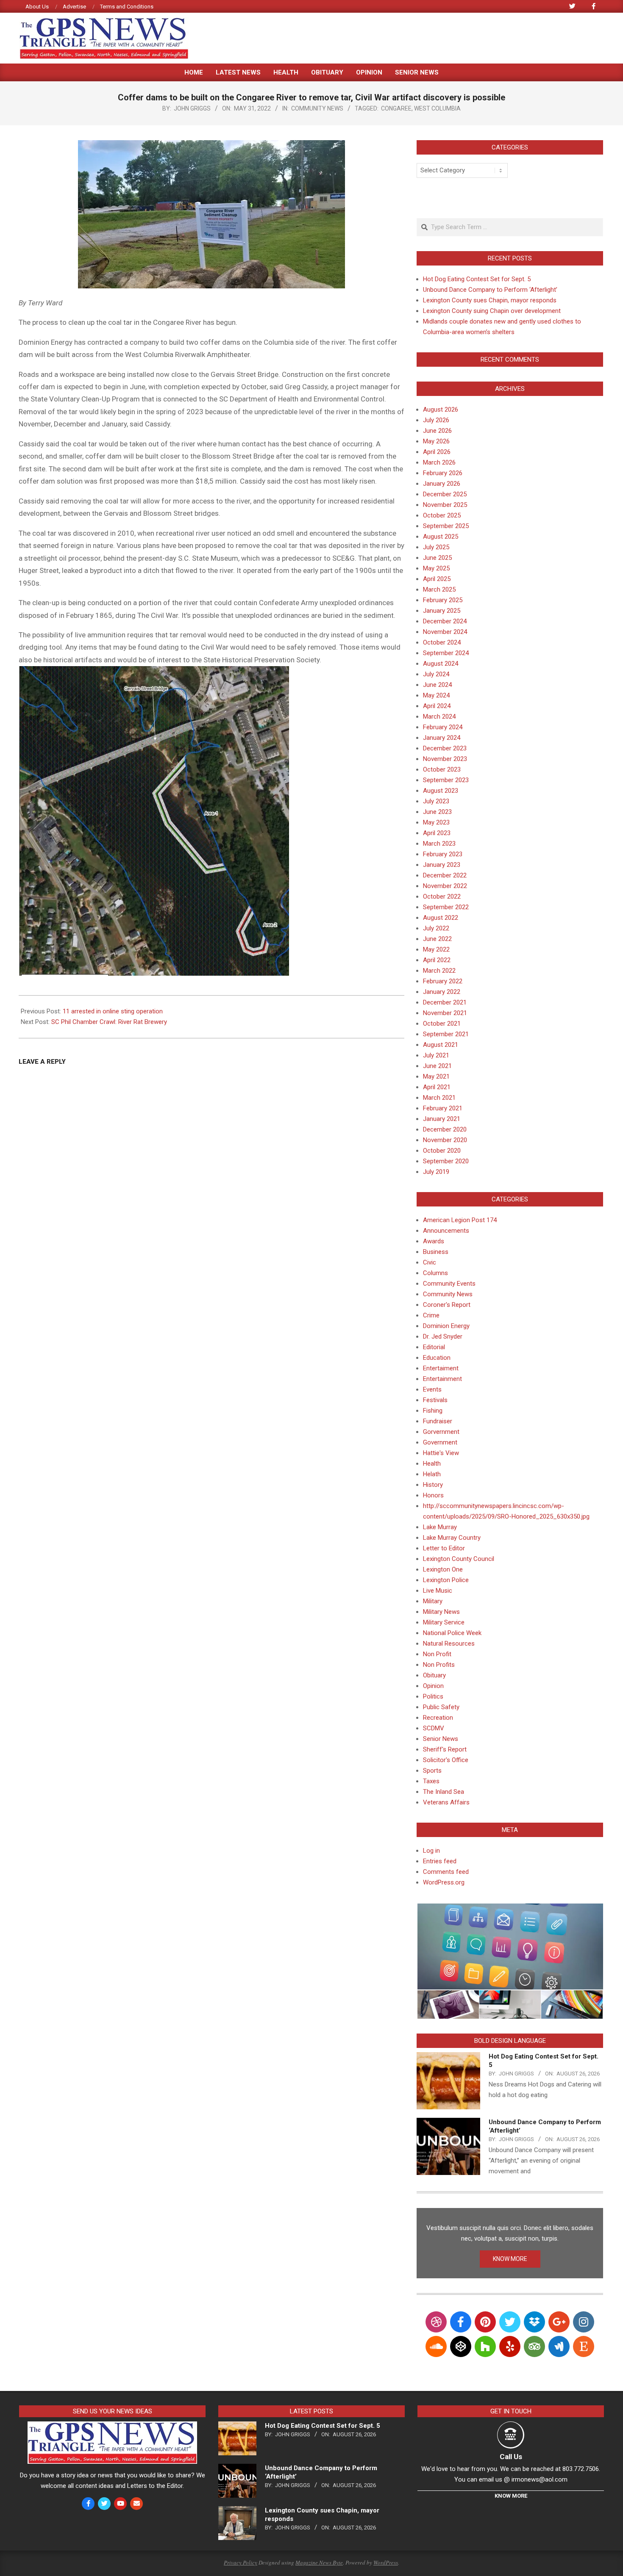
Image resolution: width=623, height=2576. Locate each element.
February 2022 (443, 981)
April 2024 (437, 706)
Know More (511, 2496)
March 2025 (439, 589)
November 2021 (445, 1013)
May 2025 (436, 568)
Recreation (438, 1718)
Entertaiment (441, 1368)
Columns (435, 1273)
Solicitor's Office (446, 1760)
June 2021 (437, 1066)
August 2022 (441, 918)
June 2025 (437, 558)
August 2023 (441, 791)
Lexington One (443, 1569)
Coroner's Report (447, 1305)
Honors (433, 1495)
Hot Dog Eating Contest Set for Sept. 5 (477, 279)
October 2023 (442, 769)
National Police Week (452, 1633)
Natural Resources (449, 1644)
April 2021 (437, 1087)
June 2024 (437, 685)
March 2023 (439, 844)
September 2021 (446, 1034)
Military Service (444, 1622)
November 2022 (445, 886)
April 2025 (437, 579)
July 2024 (436, 674)
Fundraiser (438, 1421)
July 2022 (436, 928)
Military (433, 1601)
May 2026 (436, 441)
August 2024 (441, 664)
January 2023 (442, 865)
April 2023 (437, 833)
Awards (434, 1241)
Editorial (434, 1347)
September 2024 (446, 653)
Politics (433, 1696)
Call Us (511, 2457)
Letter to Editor (444, 1548)
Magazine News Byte (319, 2562)
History (433, 1485)
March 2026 (439, 462)
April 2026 (437, 452)
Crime (431, 1315)
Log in (431, 1851)
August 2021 (441, 1045)
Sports (432, 1771)
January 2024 (442, 738)
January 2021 (442, 1119)
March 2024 (439, 717)
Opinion (433, 1686)
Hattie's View (441, 1453)
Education (437, 1358)
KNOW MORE (510, 2259)
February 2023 (443, 854)
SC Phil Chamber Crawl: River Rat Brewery (109, 1022)
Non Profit (437, 1654)
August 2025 (441, 537)
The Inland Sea (444, 1792)
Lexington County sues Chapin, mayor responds (490, 300)
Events (432, 1389)
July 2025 (436, 547)
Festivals (435, 1400)
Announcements (446, 1231)
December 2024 (445, 621)
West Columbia (437, 108)
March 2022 (439, 971)
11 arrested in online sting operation (113, 1011)
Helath (432, 1474)
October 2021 (442, 1024)
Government (440, 1442)
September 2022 (446, 907)
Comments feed (446, 1872)
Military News (441, 1612)
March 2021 (439, 1098)
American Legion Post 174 (460, 1220)
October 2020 (442, 1151)
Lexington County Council (459, 1559)
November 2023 (445, 759)
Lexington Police (446, 1580)
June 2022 (437, 939)
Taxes (431, 1781)
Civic (430, 1262)
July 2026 (436, 420)
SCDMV (434, 1728)
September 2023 (446, 780)
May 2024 (436, 695)
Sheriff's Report (445, 1749)
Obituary (434, 1675)
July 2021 (436, 1055)
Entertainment (442, 1379)
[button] (510, 1947)
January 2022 (442, 992)
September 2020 (446, 1161)
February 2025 (443, 600)
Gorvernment (441, 1432)
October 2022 (442, 896)
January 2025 (442, 611)
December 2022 (445, 875)
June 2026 (437, 431)
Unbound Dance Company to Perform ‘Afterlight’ (490, 290)
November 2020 (445, 1140)
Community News (317, 108)
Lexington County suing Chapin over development (492, 311)
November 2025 (445, 505)
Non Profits (439, 1665)
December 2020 (445, 1129)
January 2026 (442, 484)
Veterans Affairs (446, 1802)
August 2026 (441, 410)
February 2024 (443, 727)
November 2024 (445, 632)
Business (436, 1252)
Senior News (441, 1739)
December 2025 (445, 494)
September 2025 (446, 526)
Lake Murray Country (452, 1538)
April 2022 (437, 960)
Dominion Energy (446, 1326)
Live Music (438, 1591)
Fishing (433, 1411)
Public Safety (441, 1707)
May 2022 (436, 949)
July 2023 (436, 801)
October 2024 (442, 642)
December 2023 (445, 748)
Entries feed (440, 1861)
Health (432, 1464)
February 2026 (443, 473)
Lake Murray (440, 1527)
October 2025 (442, 515)
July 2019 (436, 1172)
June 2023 (437, 812)
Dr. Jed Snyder (443, 1336)
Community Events (449, 1284)
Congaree (396, 108)
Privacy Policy (241, 2562)
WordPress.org (444, 1882)
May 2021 (436, 1076)
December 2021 (445, 1002)
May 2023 (436, 822)
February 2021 (443, 1108)
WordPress (386, 2562)
